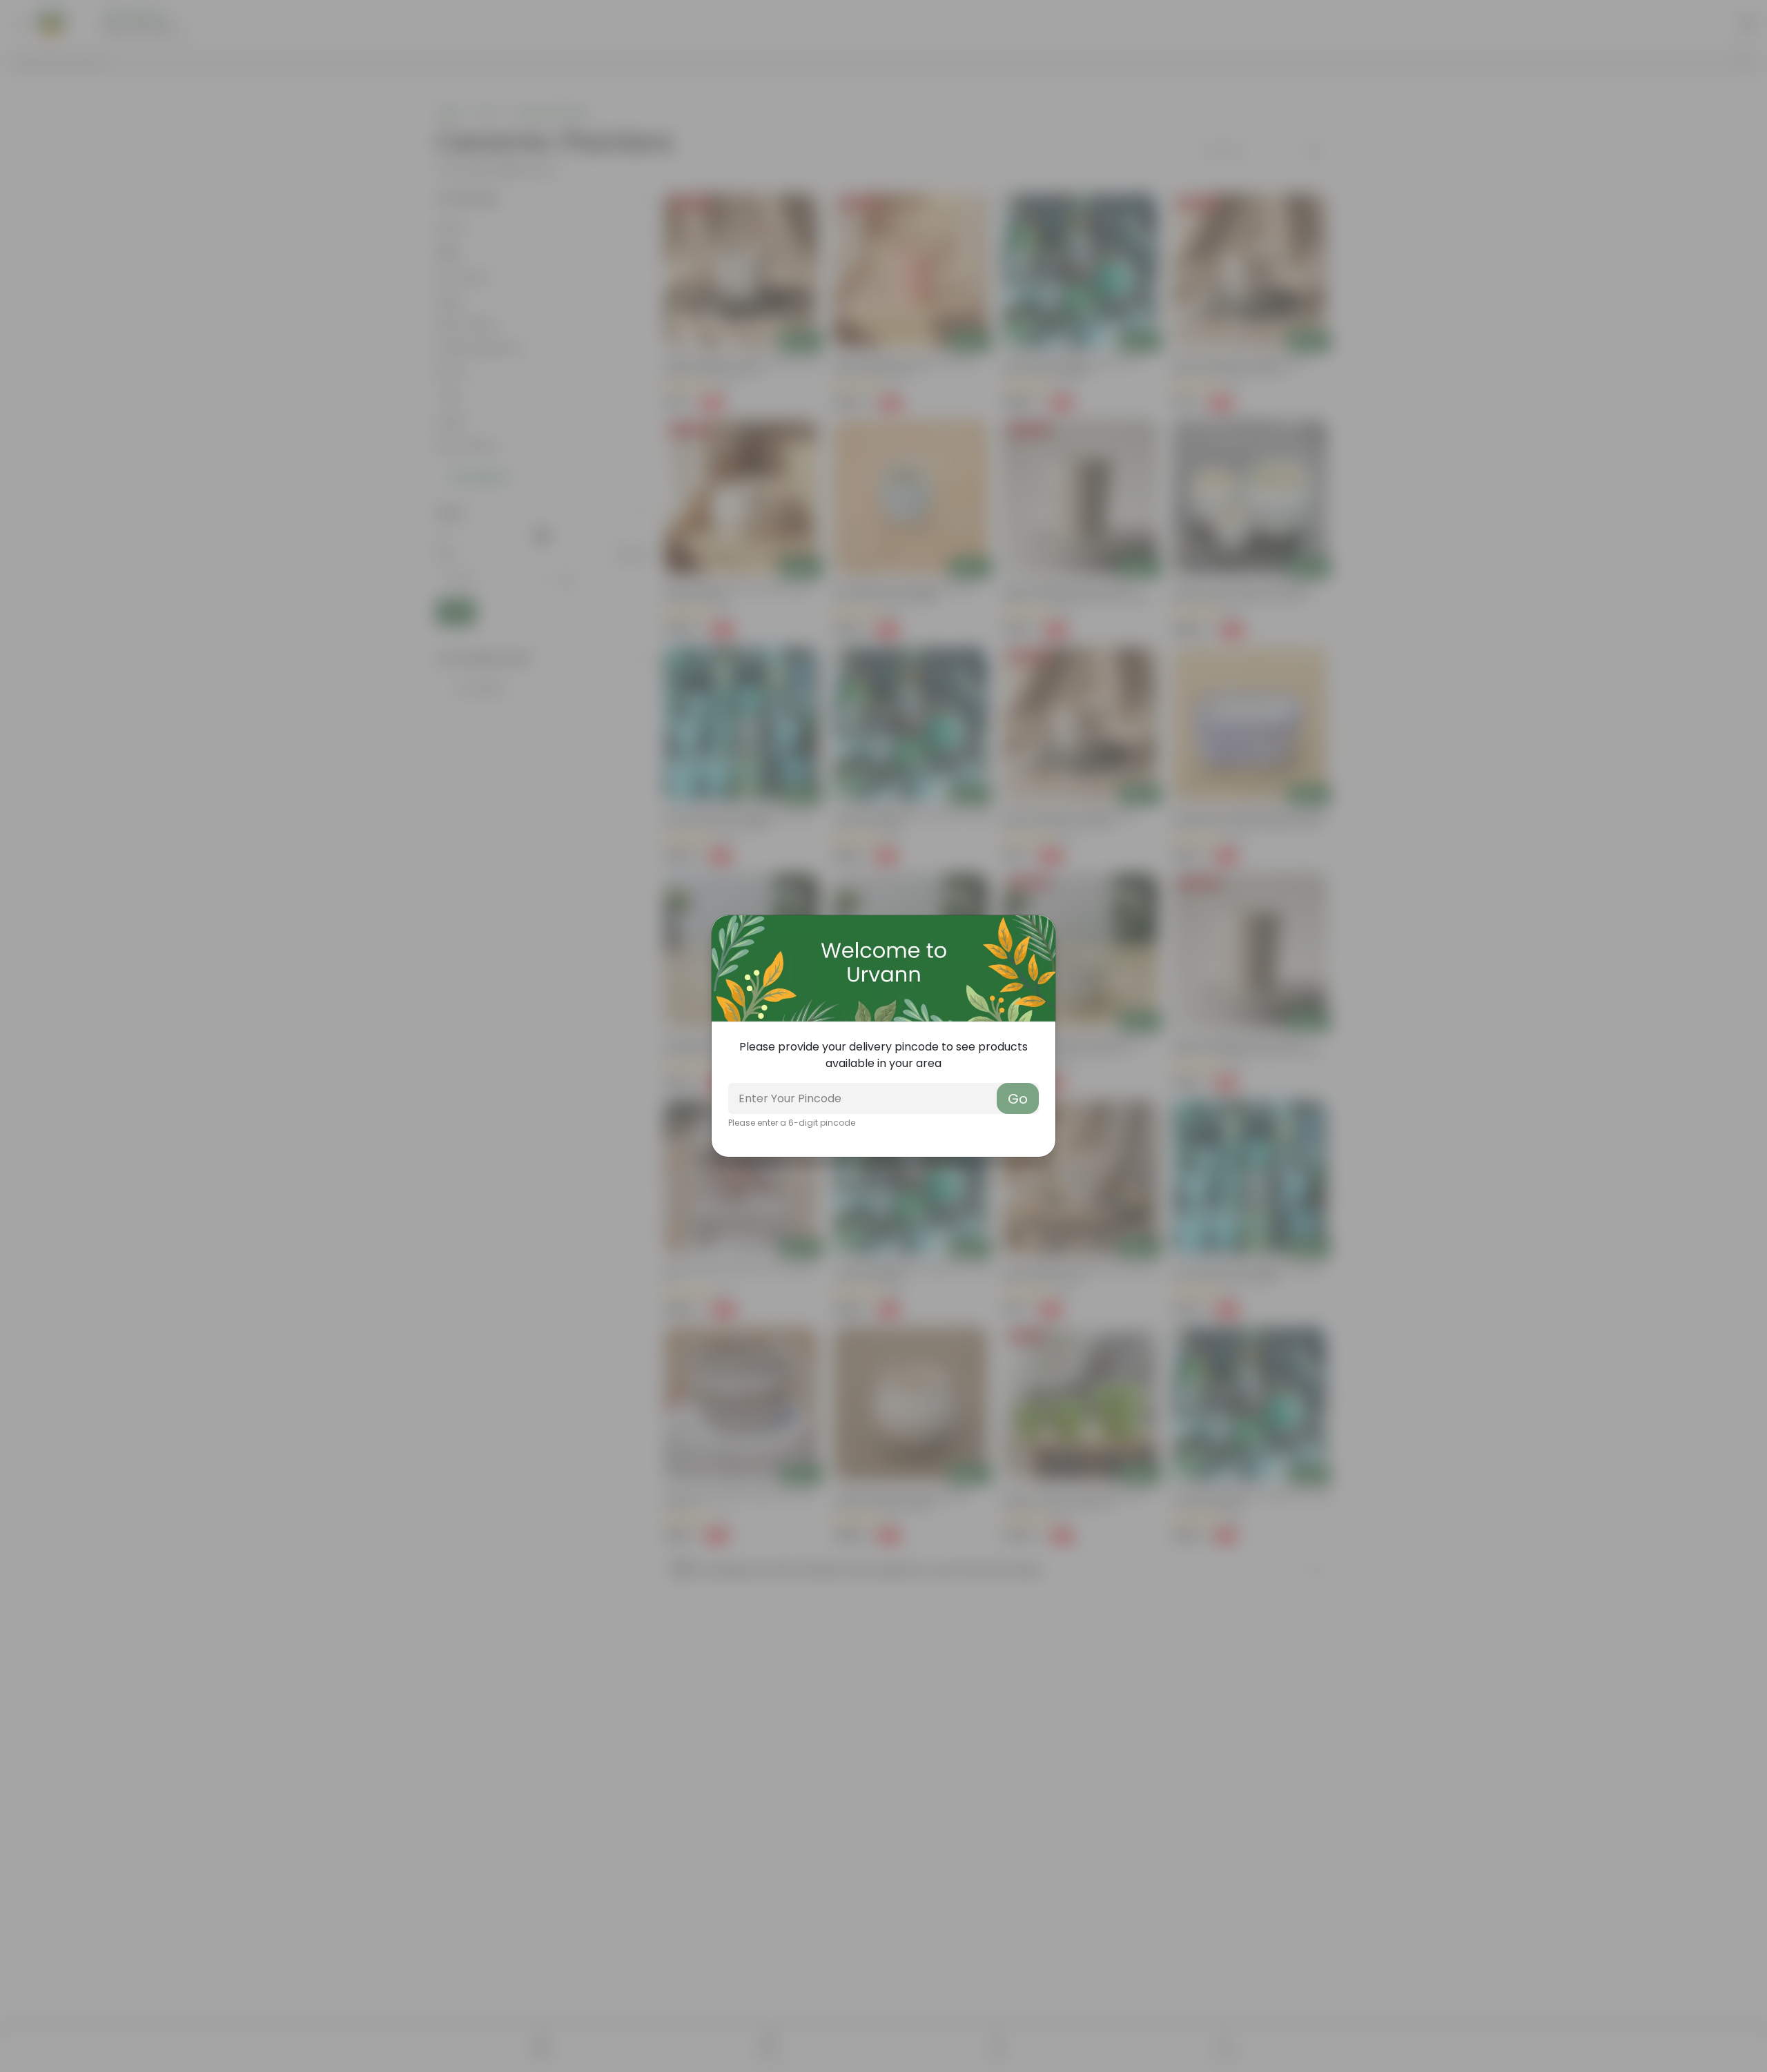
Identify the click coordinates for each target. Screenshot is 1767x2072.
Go (1018, 1099)
